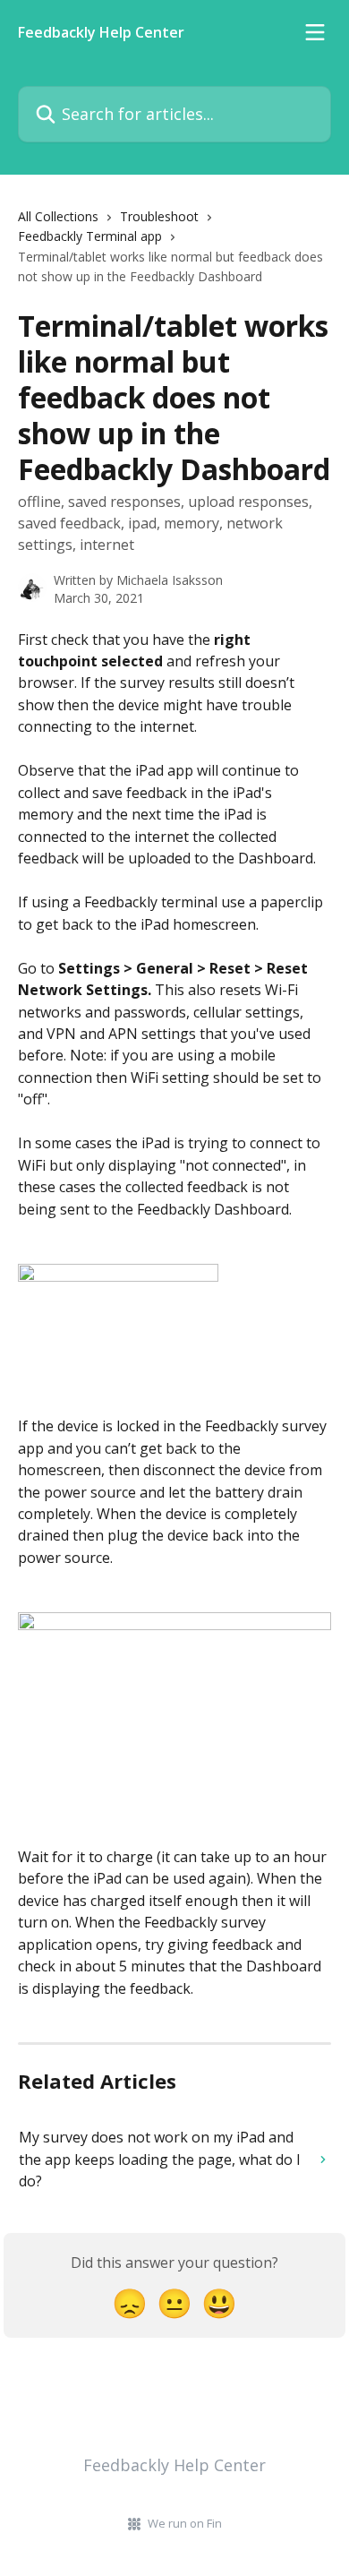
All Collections (58, 216)
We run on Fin (185, 2523)
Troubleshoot (159, 216)
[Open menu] (315, 32)
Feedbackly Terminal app (90, 236)
